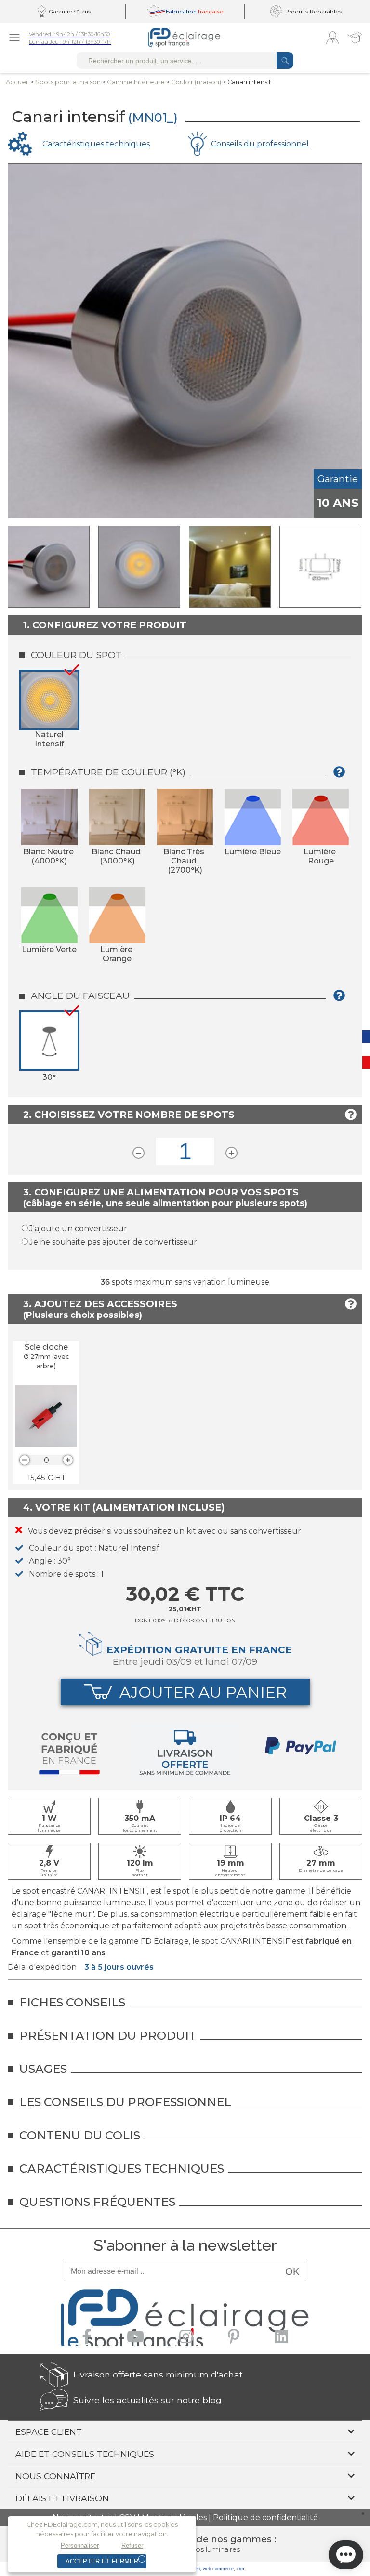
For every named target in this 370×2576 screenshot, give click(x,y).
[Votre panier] (355, 38)
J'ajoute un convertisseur (78, 1228)
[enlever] (25, 1460)
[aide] (342, 776)
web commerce (218, 2569)
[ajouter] (68, 1460)
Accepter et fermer (102, 2561)
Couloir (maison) (196, 82)
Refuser (132, 2545)
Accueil (17, 82)
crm (240, 2569)
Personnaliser (80, 2545)
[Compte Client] (332, 38)
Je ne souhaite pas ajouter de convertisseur (113, 1242)
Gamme (136, 82)
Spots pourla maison (68, 82)
